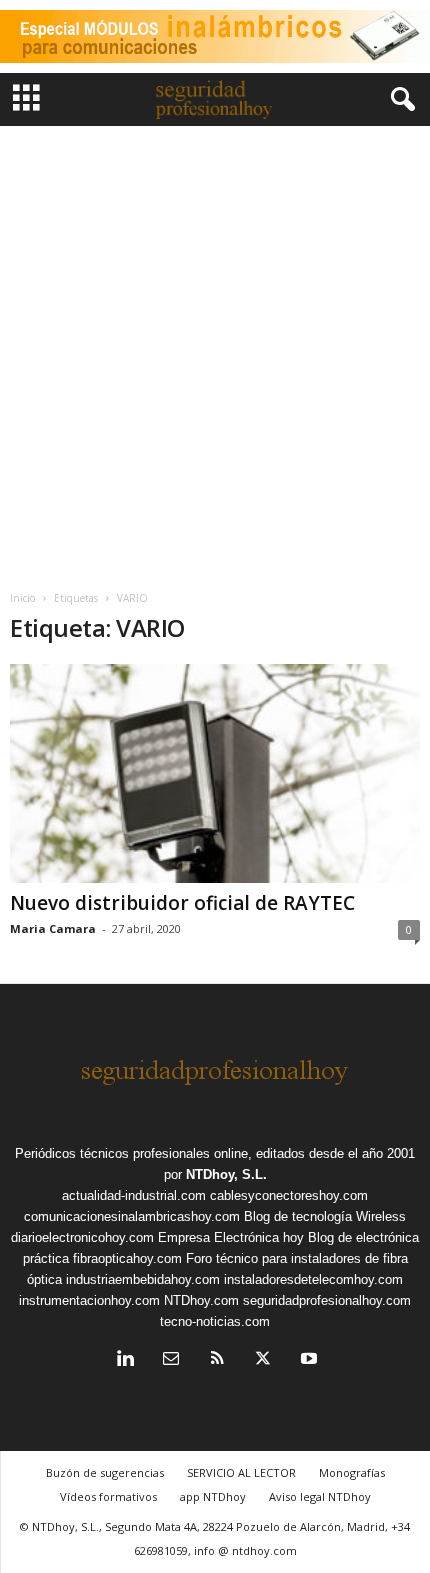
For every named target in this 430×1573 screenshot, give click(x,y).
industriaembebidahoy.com (143, 1279)
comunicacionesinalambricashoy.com (132, 1216)
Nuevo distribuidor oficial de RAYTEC (182, 903)
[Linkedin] (125, 1360)
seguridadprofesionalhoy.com (327, 1300)
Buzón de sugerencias (105, 1472)
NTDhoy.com (201, 1300)
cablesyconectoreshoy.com (289, 1195)
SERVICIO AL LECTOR (241, 1472)
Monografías (352, 1472)
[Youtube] (307, 1360)
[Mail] (171, 1360)
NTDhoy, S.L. (226, 1174)
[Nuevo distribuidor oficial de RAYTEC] (215, 773)
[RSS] (217, 1360)
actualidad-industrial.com (134, 1195)
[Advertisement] (215, 351)
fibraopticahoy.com (127, 1258)
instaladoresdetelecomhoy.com (313, 1279)
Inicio (22, 598)
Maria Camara (53, 928)
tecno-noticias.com (215, 1321)
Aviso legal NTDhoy (320, 1496)
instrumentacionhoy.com (89, 1300)
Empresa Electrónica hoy (231, 1237)
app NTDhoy (213, 1496)
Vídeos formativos (108, 1496)
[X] (263, 1360)
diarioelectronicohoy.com (82, 1237)
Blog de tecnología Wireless (325, 1216)
